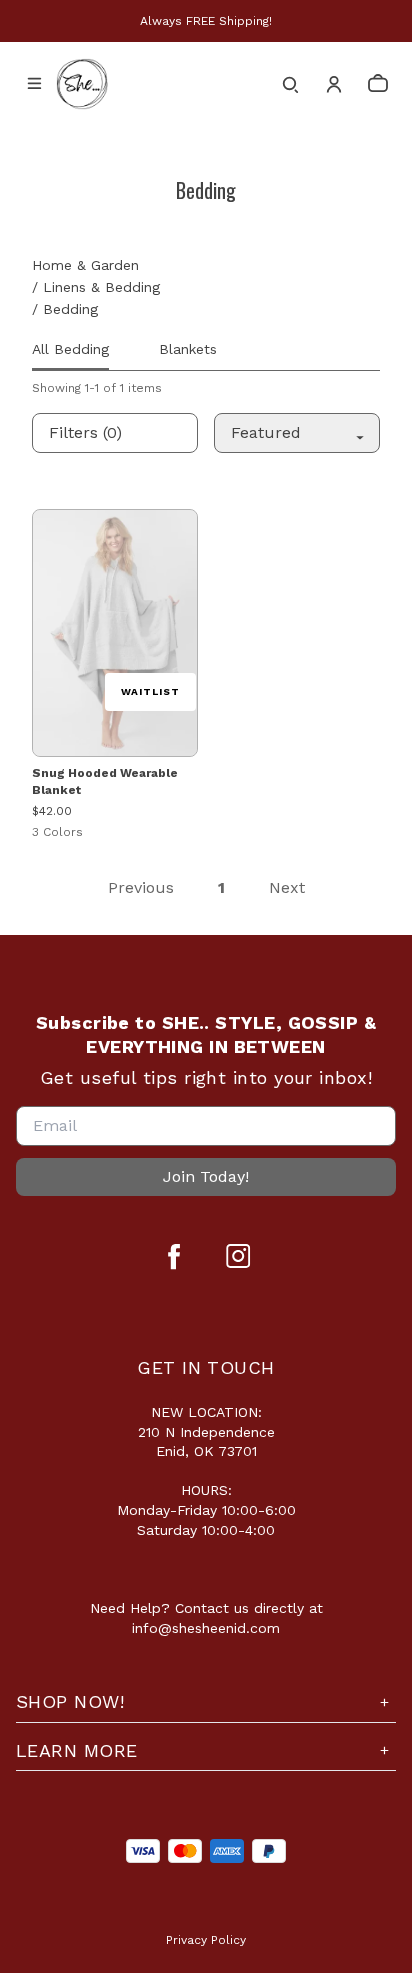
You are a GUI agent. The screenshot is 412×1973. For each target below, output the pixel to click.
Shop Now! (70, 1701)
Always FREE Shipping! (206, 21)
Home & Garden (85, 265)
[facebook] (174, 1256)
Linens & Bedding (101, 287)
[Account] (334, 84)
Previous (141, 887)
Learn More (77, 1750)
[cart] (378, 84)
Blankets (188, 349)
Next (287, 887)
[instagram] (238, 1256)
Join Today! (206, 1176)
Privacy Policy (206, 1940)
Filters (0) (85, 432)
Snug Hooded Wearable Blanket (105, 781)
